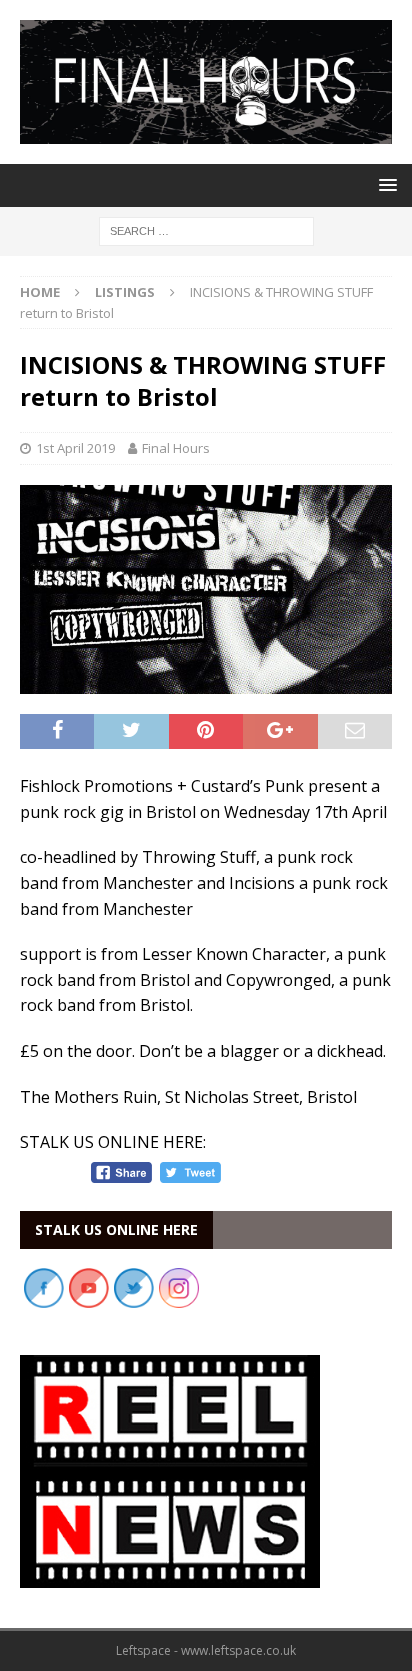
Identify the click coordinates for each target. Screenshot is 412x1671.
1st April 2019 (75, 448)
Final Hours (176, 448)
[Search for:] (206, 229)
